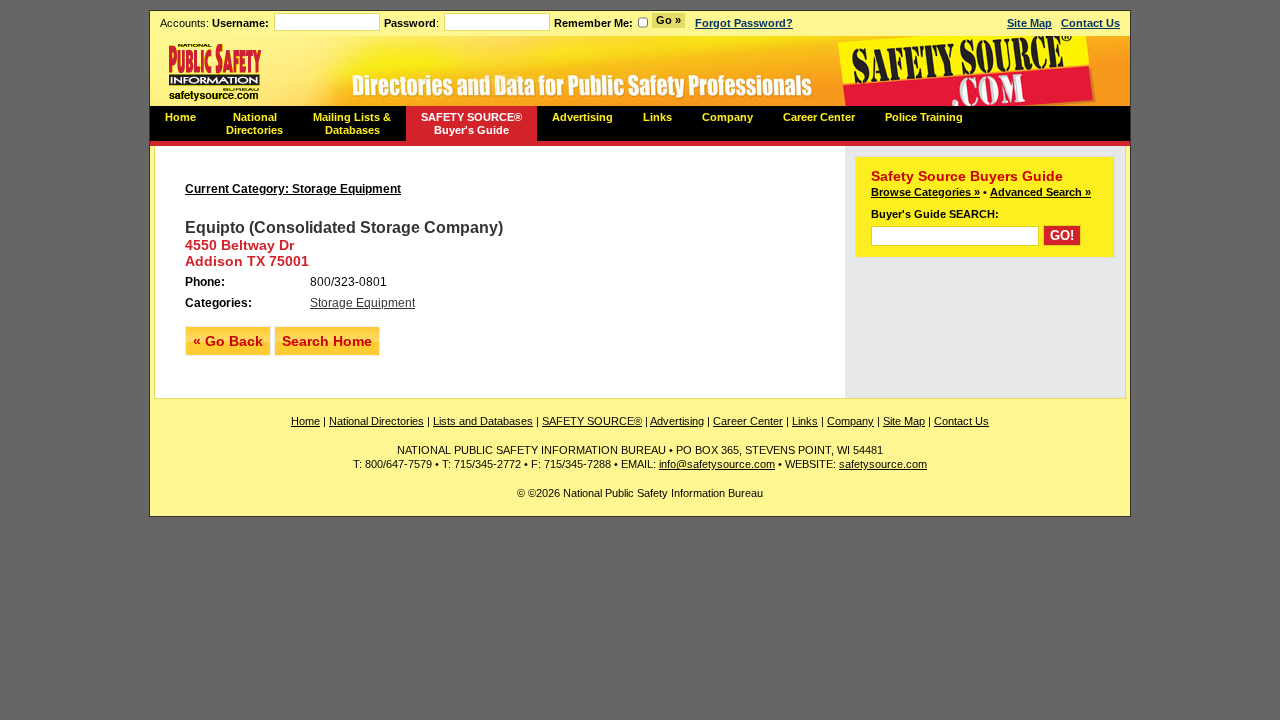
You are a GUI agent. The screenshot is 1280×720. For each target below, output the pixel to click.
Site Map (1029, 23)
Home (180, 117)
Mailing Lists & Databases (352, 123)
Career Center (819, 117)
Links (657, 117)
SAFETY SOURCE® (592, 421)
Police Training (924, 117)
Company (727, 117)
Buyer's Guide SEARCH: (935, 214)
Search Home (327, 341)
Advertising (582, 117)
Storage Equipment (362, 303)
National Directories (254, 123)
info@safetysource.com (717, 464)
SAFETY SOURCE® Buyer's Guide (471, 123)
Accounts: (214, 23)
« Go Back (228, 341)
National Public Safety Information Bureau (215, 71)
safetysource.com (883, 464)
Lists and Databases (483, 421)
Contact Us (1090, 23)
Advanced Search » (1040, 192)
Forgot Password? (744, 23)
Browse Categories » (925, 192)
